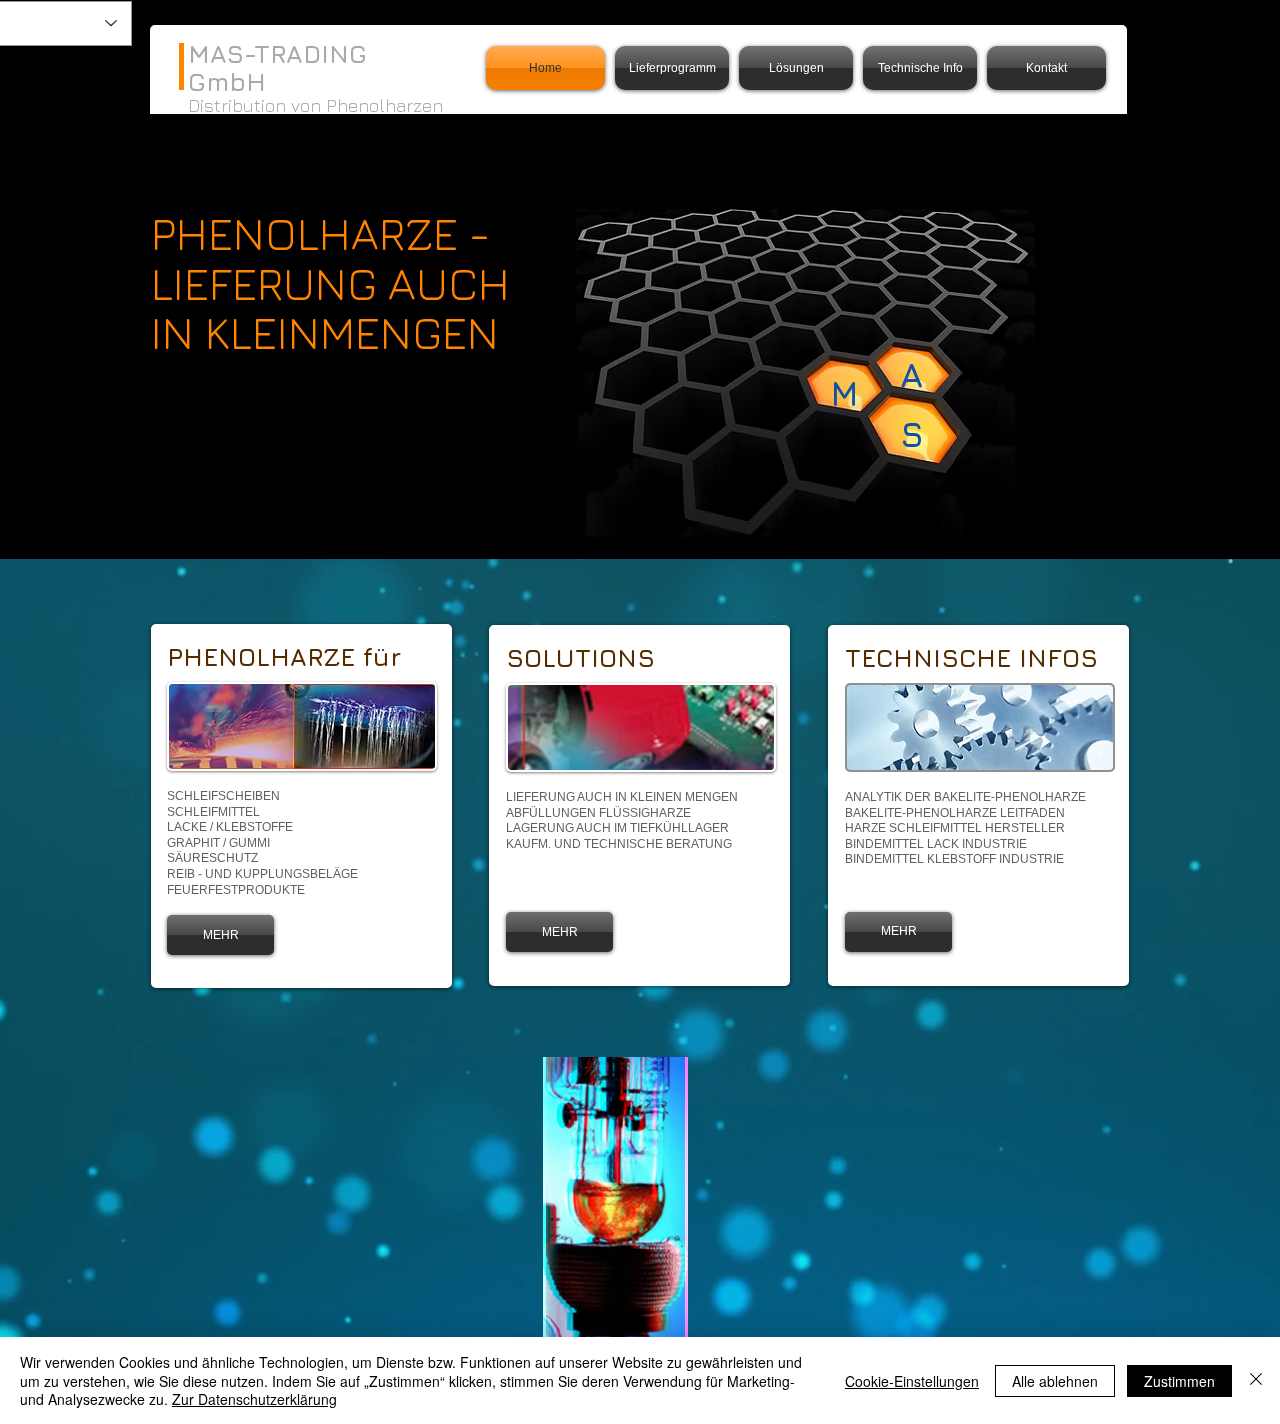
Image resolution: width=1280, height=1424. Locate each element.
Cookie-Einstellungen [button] (912, 1381)
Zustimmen (1179, 1381)
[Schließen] (1256, 1380)
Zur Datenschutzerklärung (254, 1399)
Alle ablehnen (1055, 1381)
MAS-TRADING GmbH (277, 67)
